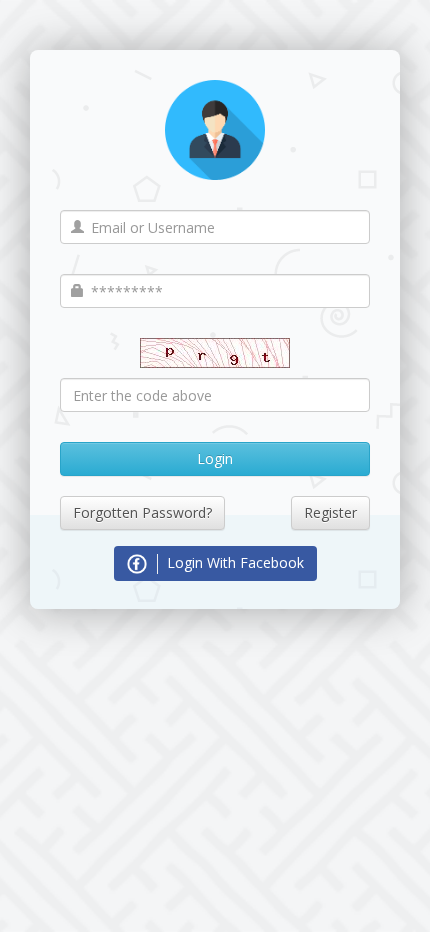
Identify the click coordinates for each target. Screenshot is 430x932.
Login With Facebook (233, 562)
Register (330, 512)
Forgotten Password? (142, 512)
